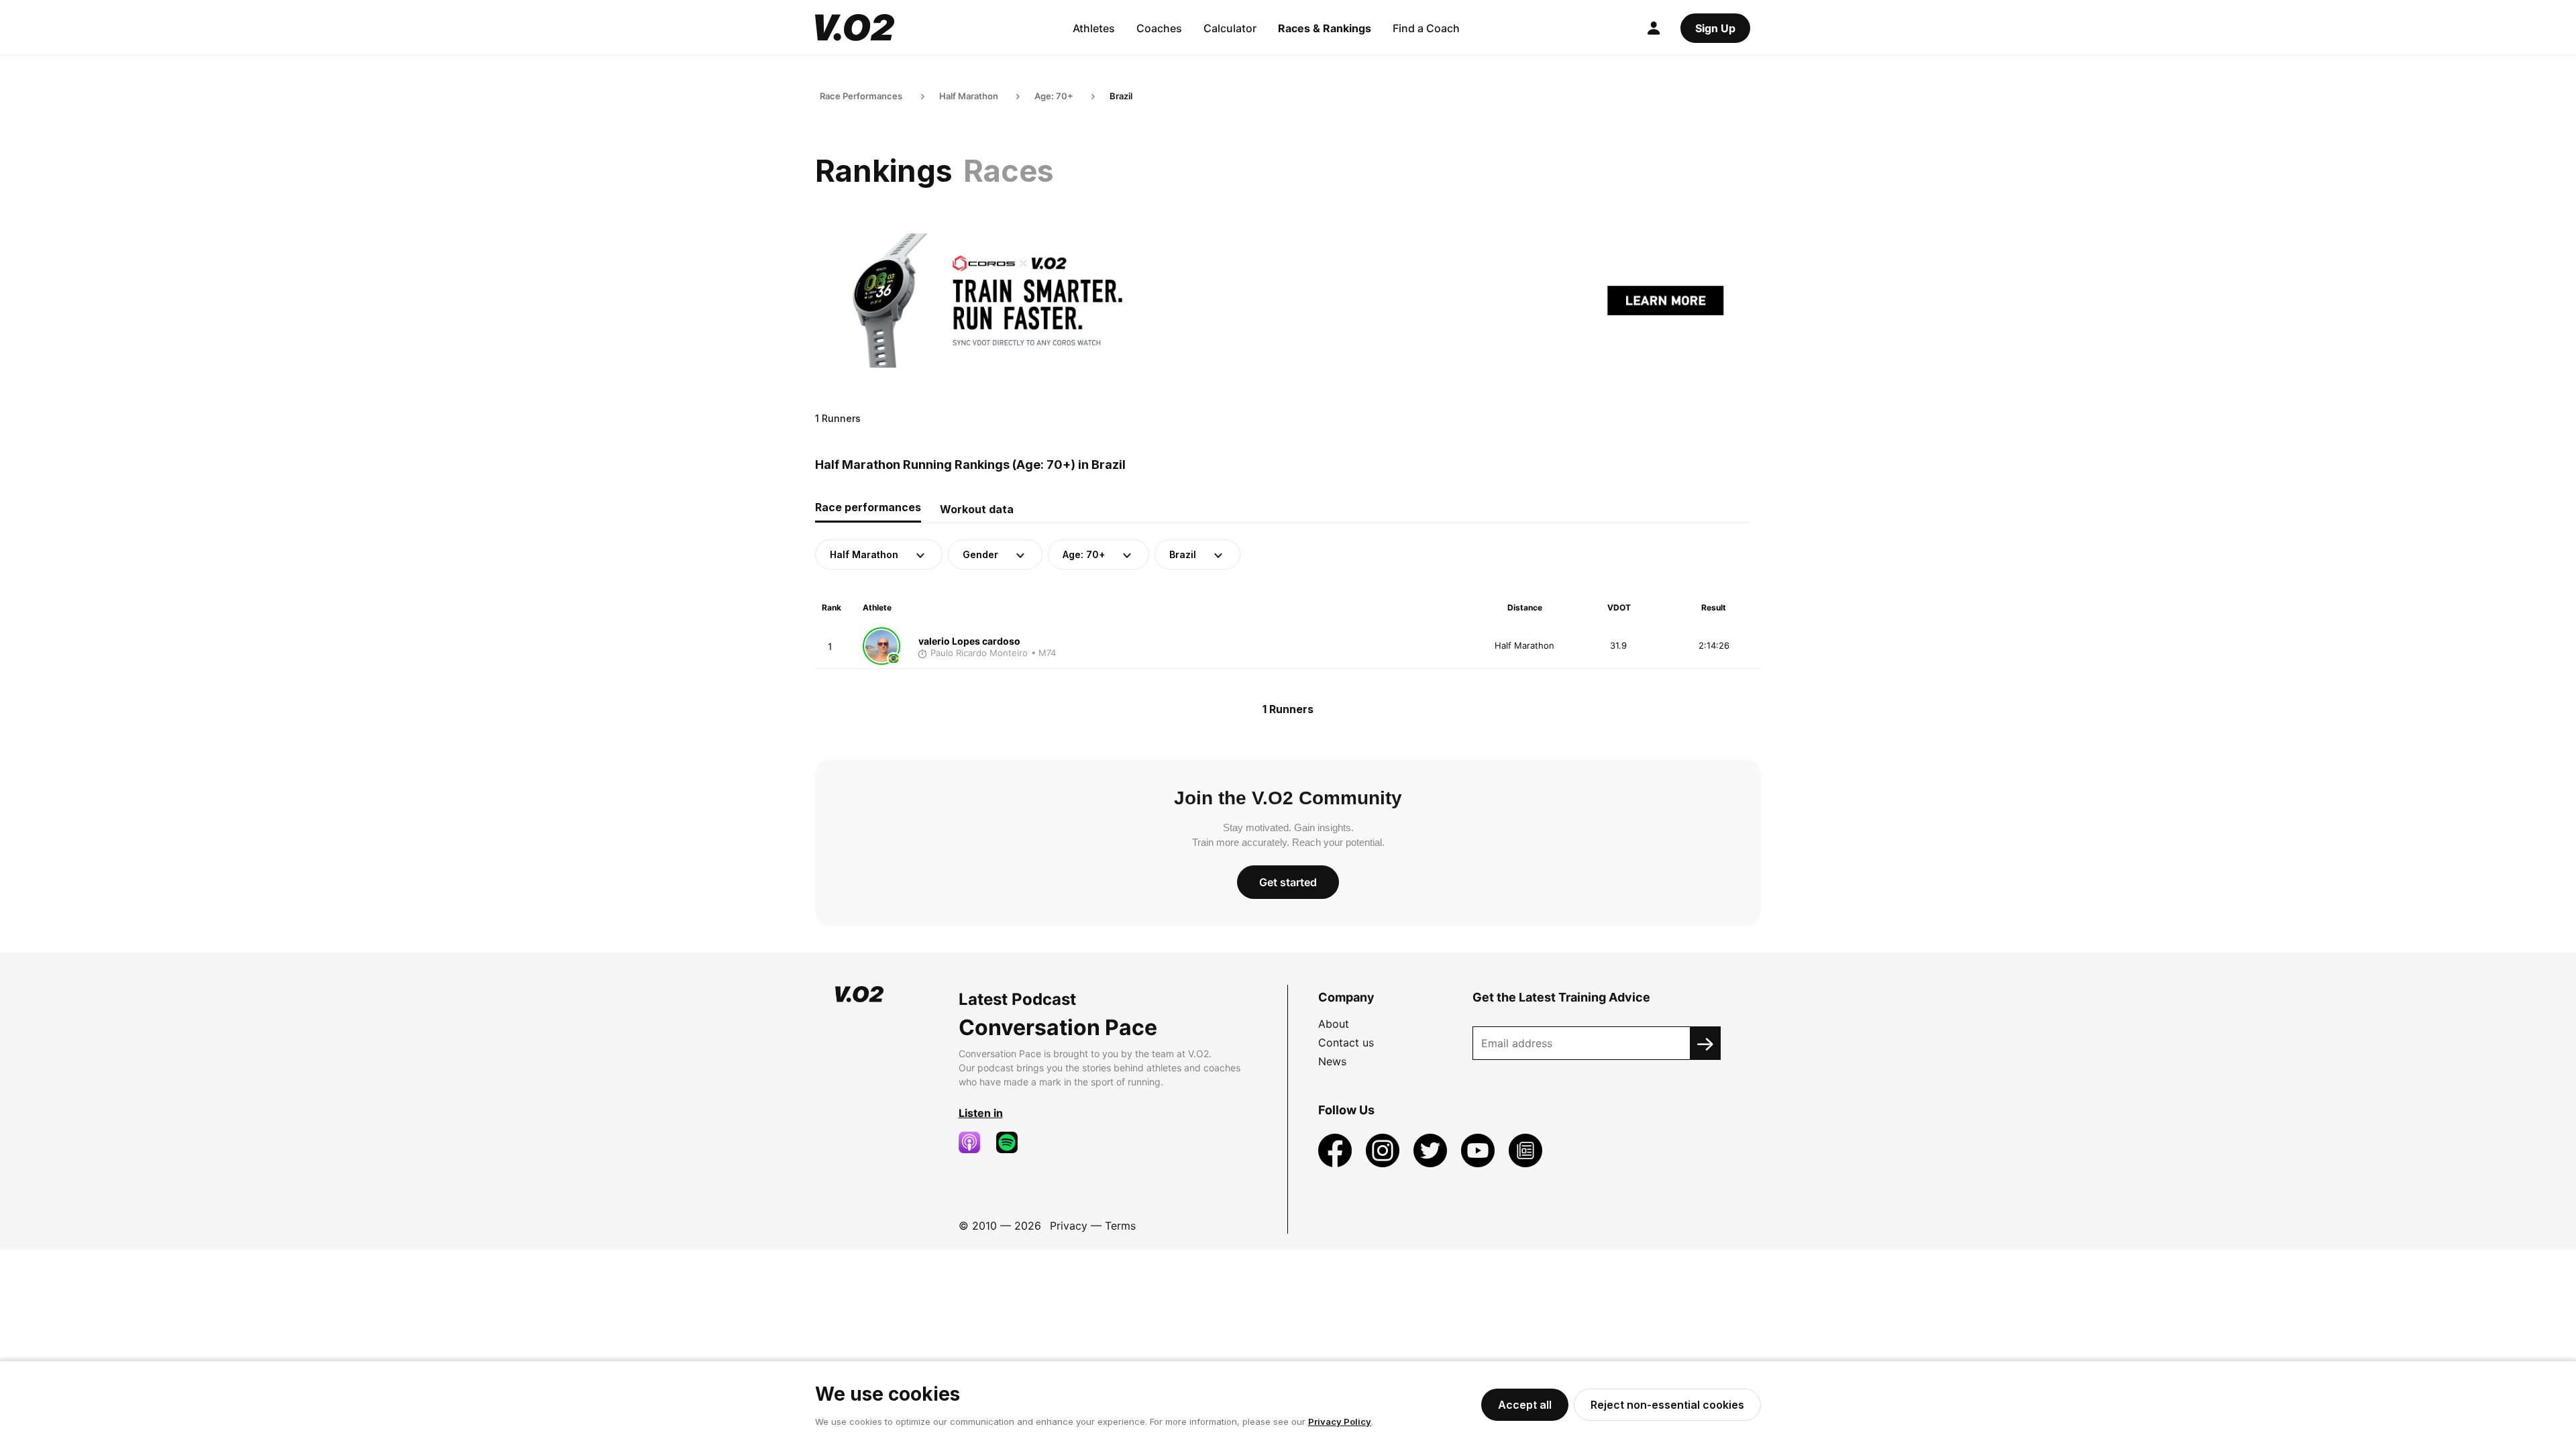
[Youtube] (1480, 1149)
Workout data (977, 509)
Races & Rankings (1325, 28)
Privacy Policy (1340, 1421)
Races (1009, 171)
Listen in (981, 1113)
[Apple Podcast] (975, 1142)
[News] (1525, 1149)
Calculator (1230, 28)
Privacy (1069, 1226)
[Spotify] (1012, 1142)
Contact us (1346, 1042)
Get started (1288, 882)
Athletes (1094, 28)
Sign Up (1715, 28)
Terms (1120, 1226)
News (1332, 1061)
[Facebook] (1337, 1149)
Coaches (1159, 28)
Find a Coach (1426, 28)
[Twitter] (1432, 1149)
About (1334, 1024)
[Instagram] (1384, 1149)
